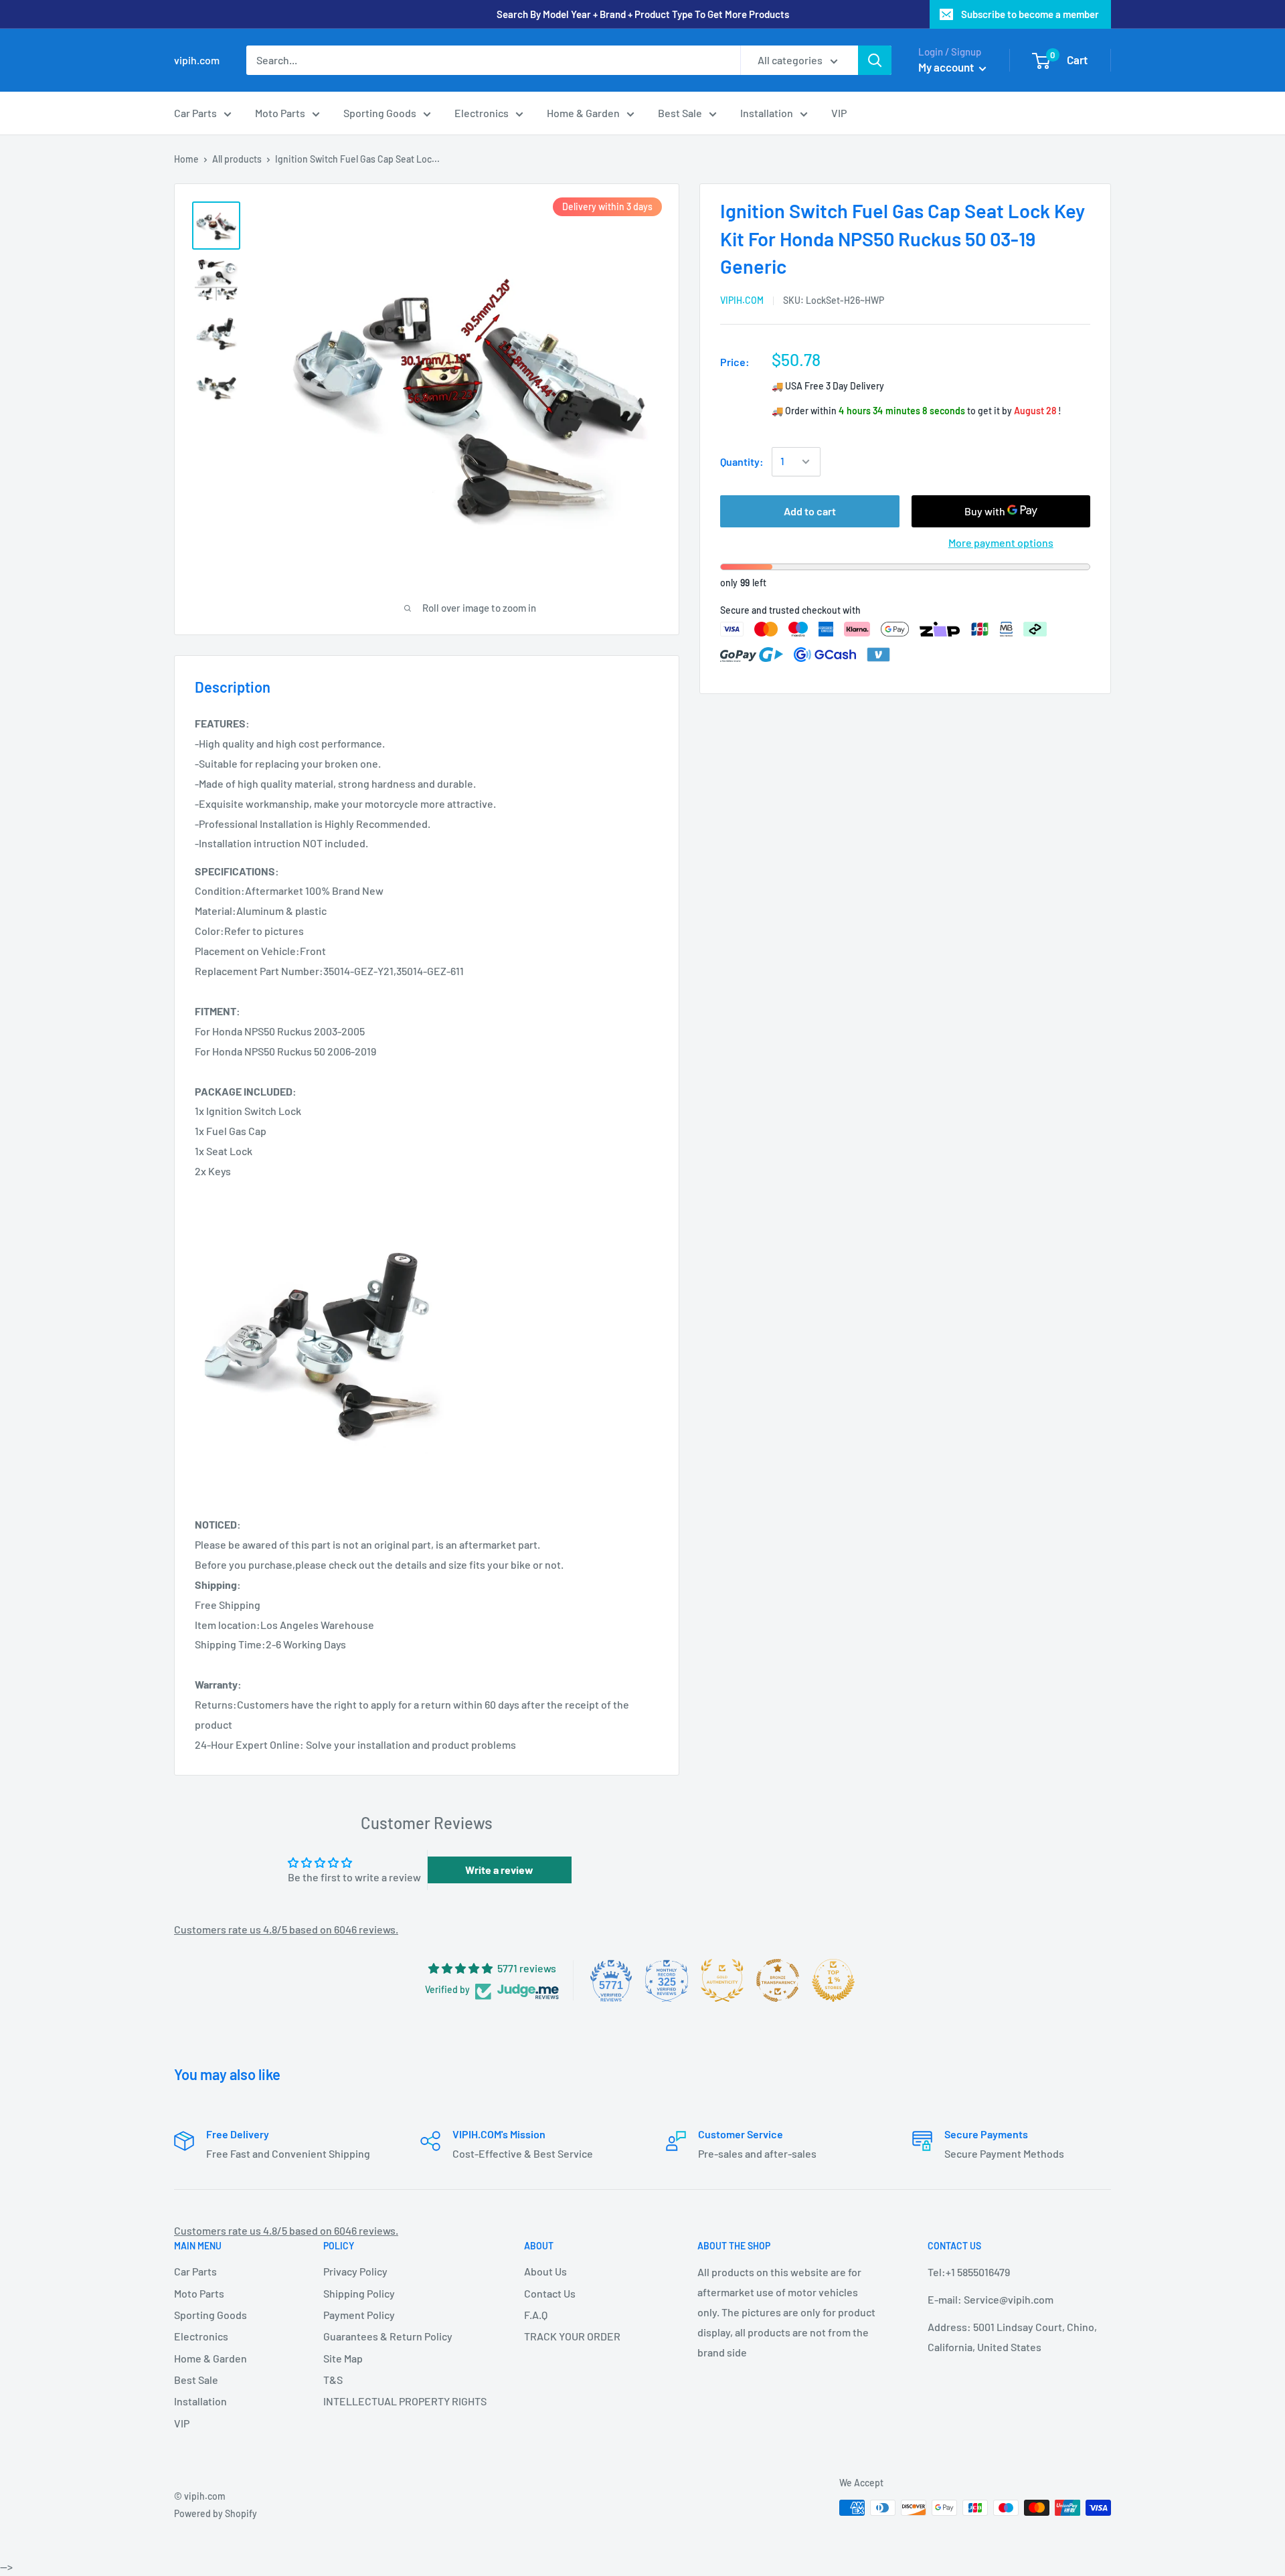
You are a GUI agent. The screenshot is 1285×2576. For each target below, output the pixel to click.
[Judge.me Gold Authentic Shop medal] (722, 1980)
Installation (767, 113)
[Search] (875, 60)
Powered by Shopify (216, 2513)
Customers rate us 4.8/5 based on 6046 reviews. (286, 1929)
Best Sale (680, 113)
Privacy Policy (355, 2271)
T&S (333, 2380)
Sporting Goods (380, 113)
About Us (545, 2271)
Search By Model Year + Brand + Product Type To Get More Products (643, 14)
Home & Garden (583, 113)
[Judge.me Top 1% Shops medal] (833, 1980)
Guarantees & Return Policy (388, 2336)
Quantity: (742, 461)
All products (237, 159)
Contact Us (550, 2293)
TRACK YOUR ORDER (572, 2336)
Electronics (482, 113)
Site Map (343, 2358)
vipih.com (742, 299)
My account (947, 67)
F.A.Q (536, 2315)
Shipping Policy (359, 2293)
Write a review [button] (499, 1870)
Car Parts (195, 113)
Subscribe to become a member (1030, 14)
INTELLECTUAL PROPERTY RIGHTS (400, 2401)
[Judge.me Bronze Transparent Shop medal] (778, 1980)
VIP (839, 113)
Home (186, 159)
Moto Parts (280, 113)
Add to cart (810, 511)
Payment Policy (359, 2315)
